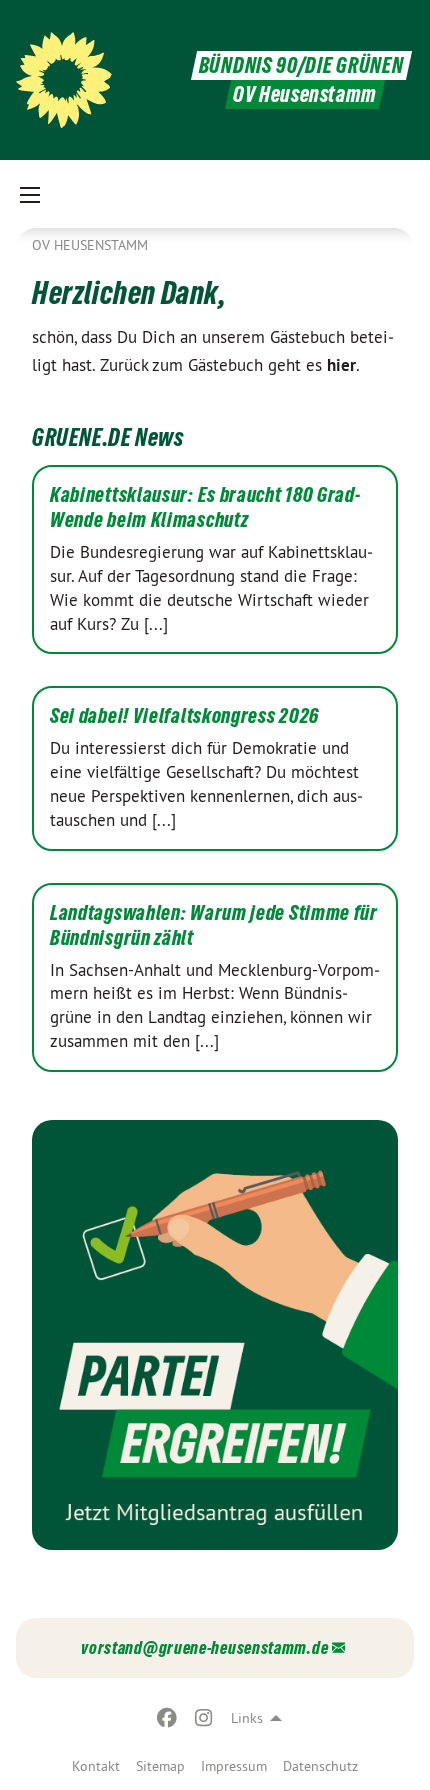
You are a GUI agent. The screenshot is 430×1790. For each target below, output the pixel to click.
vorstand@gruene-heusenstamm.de (204, 1647)
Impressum (234, 1766)
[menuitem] (96, 1766)
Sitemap (160, 1766)
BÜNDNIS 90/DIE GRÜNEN (301, 65)
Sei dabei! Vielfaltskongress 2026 (184, 716)
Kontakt (96, 1766)
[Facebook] (167, 1718)
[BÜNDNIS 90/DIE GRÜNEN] (64, 80)
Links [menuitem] (247, 1718)
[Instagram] (203, 1718)
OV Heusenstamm (90, 245)
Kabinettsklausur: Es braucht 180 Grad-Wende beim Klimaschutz (205, 507)
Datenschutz (320, 1766)
